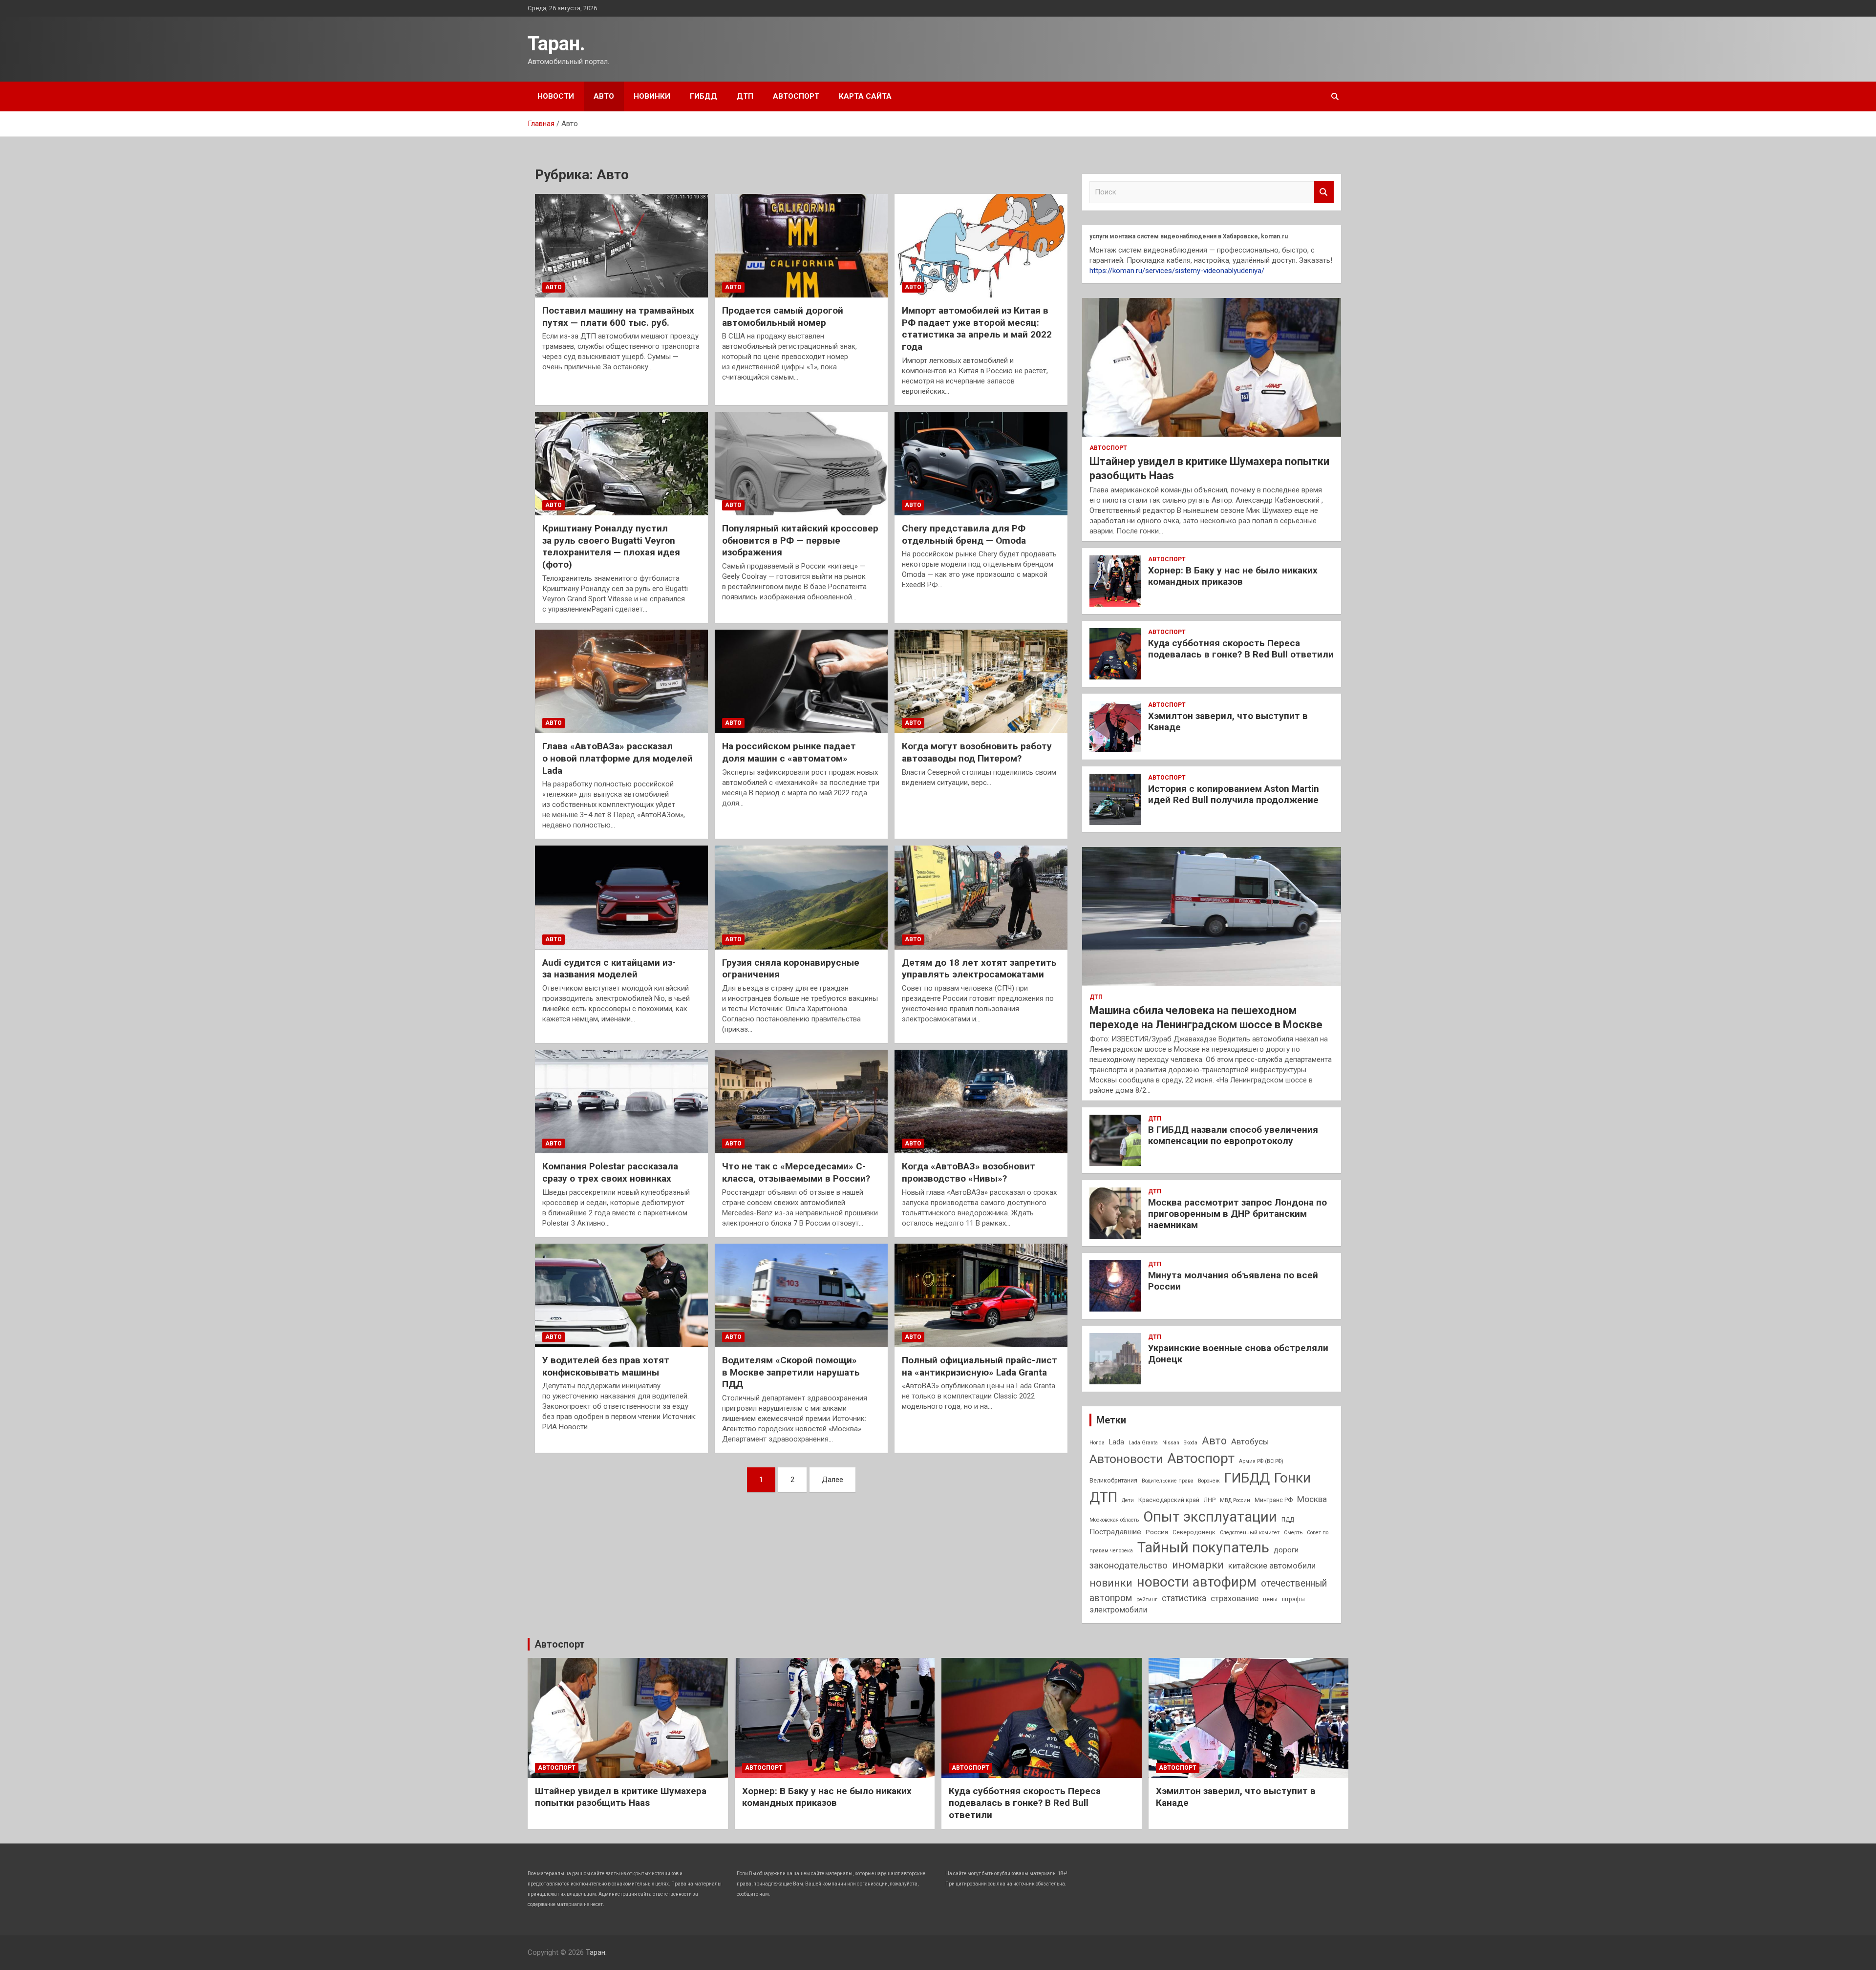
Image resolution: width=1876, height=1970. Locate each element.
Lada (1117, 1442)
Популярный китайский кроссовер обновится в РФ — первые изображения (800, 540)
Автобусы (1250, 1441)
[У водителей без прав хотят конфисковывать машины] (621, 1295)
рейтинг (1147, 1599)
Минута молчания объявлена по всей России (1233, 1281)
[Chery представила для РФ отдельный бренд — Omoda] (981, 464)
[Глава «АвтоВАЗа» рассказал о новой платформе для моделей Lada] (621, 681)
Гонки (1292, 1478)
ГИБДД (703, 96)
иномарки (1198, 1565)
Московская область (1114, 1520)
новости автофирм (1197, 1582)
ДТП (745, 96)
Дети (1128, 1500)
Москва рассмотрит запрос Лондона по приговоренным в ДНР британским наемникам (1237, 1214)
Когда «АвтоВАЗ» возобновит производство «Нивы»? (969, 1172)
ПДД (1288, 1520)
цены (1270, 1599)
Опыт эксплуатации (1210, 1517)
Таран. (556, 44)
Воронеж (1209, 1481)
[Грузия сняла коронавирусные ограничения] (801, 898)
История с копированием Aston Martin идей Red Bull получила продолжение (1234, 794)
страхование (1235, 1598)
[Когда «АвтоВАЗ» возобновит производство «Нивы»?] (981, 1102)
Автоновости (1126, 1459)
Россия (1157, 1532)
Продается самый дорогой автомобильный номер (783, 317)
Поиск (1324, 192)
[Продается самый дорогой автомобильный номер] (801, 246)
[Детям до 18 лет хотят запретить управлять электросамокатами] (981, 898)
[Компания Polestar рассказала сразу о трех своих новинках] (621, 1102)
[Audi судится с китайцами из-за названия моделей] (621, 898)
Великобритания (1113, 1481)
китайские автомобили (1272, 1566)
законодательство (1129, 1566)
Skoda (1191, 1443)
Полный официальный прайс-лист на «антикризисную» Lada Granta (980, 1366)
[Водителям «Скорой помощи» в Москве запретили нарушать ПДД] (801, 1295)
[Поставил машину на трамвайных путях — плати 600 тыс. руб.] (621, 246)
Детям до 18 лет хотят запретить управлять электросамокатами (979, 969)
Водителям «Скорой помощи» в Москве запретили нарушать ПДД (791, 1372)
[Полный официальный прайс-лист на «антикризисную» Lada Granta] (981, 1295)
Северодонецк (1194, 1532)
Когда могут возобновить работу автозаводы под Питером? (977, 752)
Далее (832, 1480)
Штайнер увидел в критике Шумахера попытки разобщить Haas (621, 1797)
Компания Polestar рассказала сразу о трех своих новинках (610, 1172)
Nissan (1171, 1443)
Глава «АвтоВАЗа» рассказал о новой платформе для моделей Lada (618, 758)
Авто (604, 96)
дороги (1286, 1550)
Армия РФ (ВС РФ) (1261, 1461)
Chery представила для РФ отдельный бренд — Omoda (964, 534)
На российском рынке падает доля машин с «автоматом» (789, 752)
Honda (1097, 1443)
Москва (1312, 1499)
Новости (556, 96)
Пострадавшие (1115, 1532)
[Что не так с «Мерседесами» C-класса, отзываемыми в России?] (801, 1102)
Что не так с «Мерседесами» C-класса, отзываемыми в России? (796, 1172)
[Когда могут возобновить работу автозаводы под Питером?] (981, 681)
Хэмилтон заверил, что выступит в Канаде (1228, 721)
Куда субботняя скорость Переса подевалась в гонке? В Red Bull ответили (1241, 649)
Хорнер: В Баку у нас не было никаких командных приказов (1233, 576)
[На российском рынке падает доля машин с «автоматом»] (801, 681)
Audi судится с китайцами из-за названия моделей (609, 969)
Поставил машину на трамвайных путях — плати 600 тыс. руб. (618, 317)
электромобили (1118, 1610)
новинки (1111, 1583)
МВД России (1235, 1500)
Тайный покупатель (1203, 1547)
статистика (1184, 1598)
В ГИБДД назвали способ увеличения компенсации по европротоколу (1233, 1135)
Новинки (652, 96)
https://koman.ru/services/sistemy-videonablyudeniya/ (1177, 271)
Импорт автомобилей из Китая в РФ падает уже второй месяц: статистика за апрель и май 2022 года (977, 328)
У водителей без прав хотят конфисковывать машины (606, 1366)
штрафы (1293, 1599)
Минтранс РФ (1274, 1500)
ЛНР (1210, 1500)
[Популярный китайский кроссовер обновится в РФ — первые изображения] (801, 464)
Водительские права (1168, 1481)
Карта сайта (865, 96)
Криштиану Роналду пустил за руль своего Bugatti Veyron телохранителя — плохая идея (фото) (611, 546)
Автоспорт (796, 96)
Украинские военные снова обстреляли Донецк (1238, 1354)
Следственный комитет (1250, 1533)
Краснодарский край (1169, 1500)
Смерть (1293, 1533)
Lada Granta (1143, 1443)
